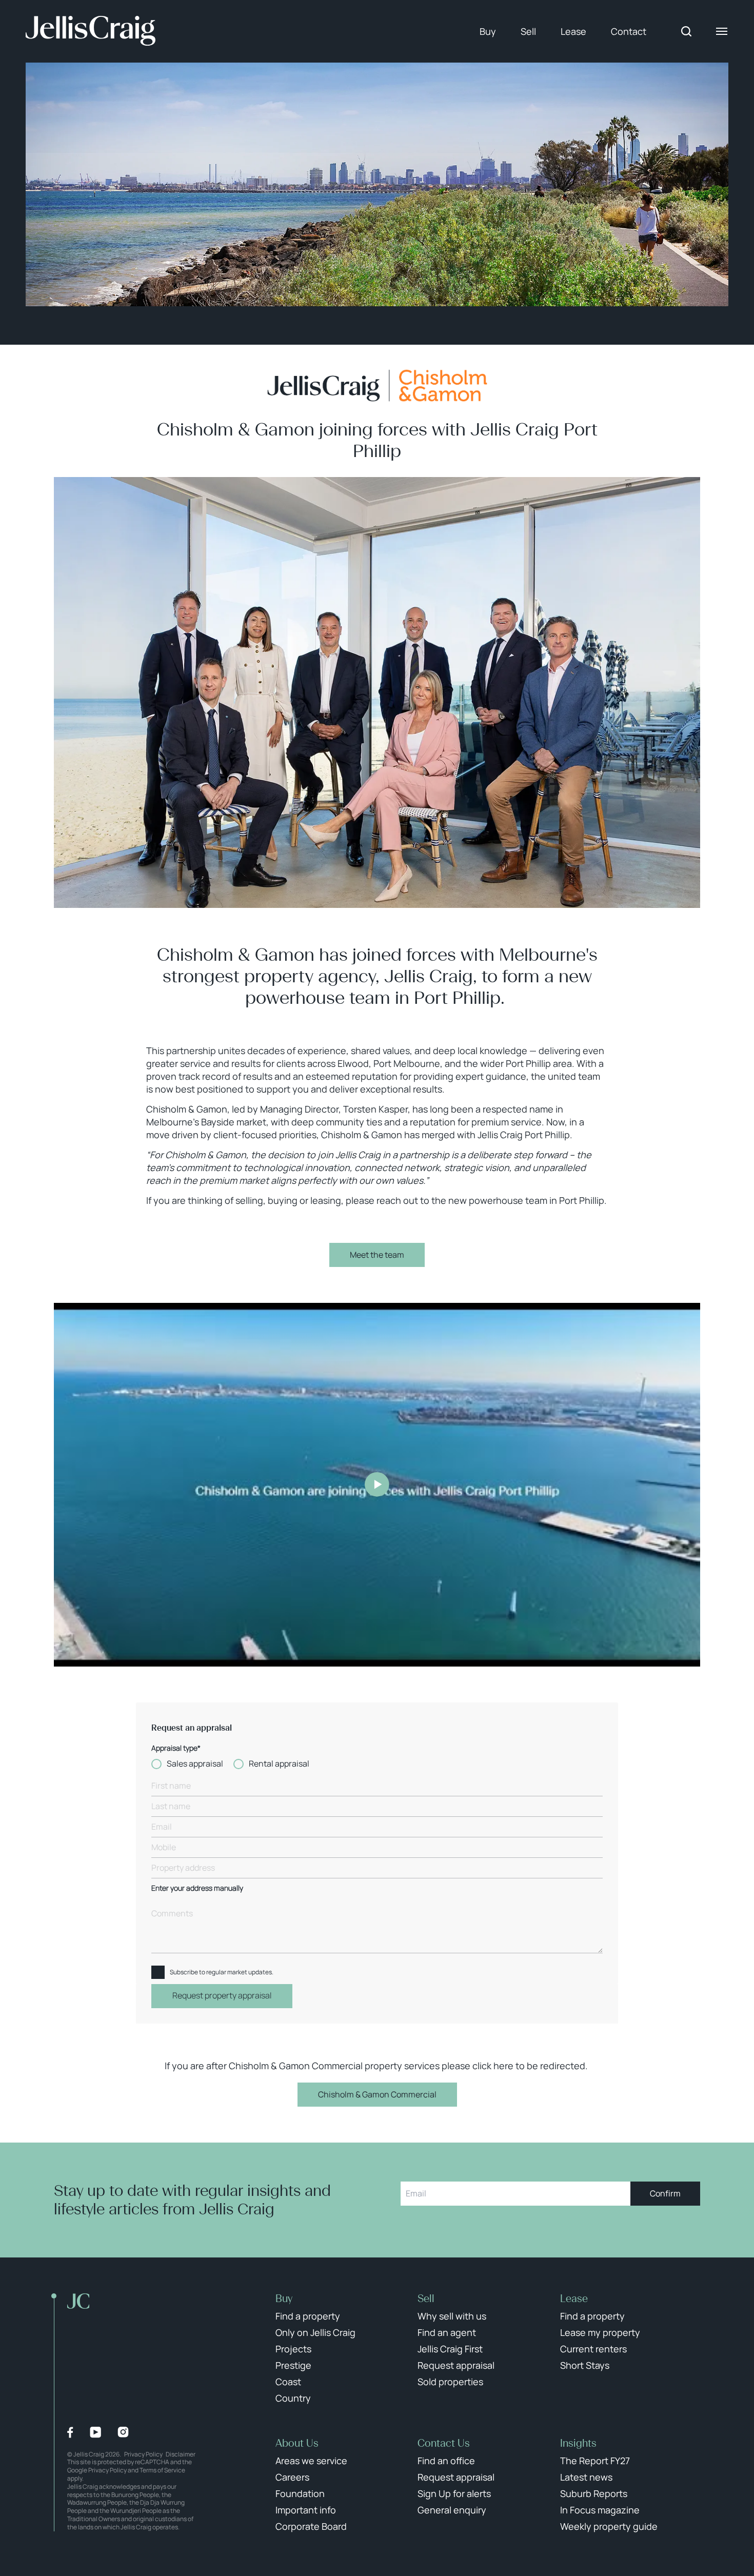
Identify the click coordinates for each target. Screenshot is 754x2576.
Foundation (300, 2493)
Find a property (308, 2316)
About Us (297, 2443)
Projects (293, 2349)
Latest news (586, 2477)
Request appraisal (456, 2365)
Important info (306, 2510)
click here (493, 2066)
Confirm (665, 2193)
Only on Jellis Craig (315, 2332)
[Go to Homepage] (91, 31)
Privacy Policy (143, 2454)
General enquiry (452, 2510)
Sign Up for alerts (454, 2493)
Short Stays (585, 2365)
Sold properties (450, 2382)
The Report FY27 (595, 2461)
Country (293, 2398)
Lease (573, 31)
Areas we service (311, 2461)
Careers (292, 2477)
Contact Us (444, 2443)
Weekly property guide (609, 2526)
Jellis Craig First (450, 2349)
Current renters (593, 2349)
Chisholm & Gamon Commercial (377, 2094)
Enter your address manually (197, 1888)
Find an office (446, 2461)
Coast (288, 2382)
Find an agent (447, 2332)
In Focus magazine (600, 2510)
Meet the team (377, 1255)
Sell (528, 31)
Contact (629, 31)
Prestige (293, 2365)
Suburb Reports (594, 2493)
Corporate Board (311, 2526)
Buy (488, 31)
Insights (578, 2443)
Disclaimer (181, 2454)
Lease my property (600, 2332)
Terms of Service (162, 2470)
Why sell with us (452, 2316)
